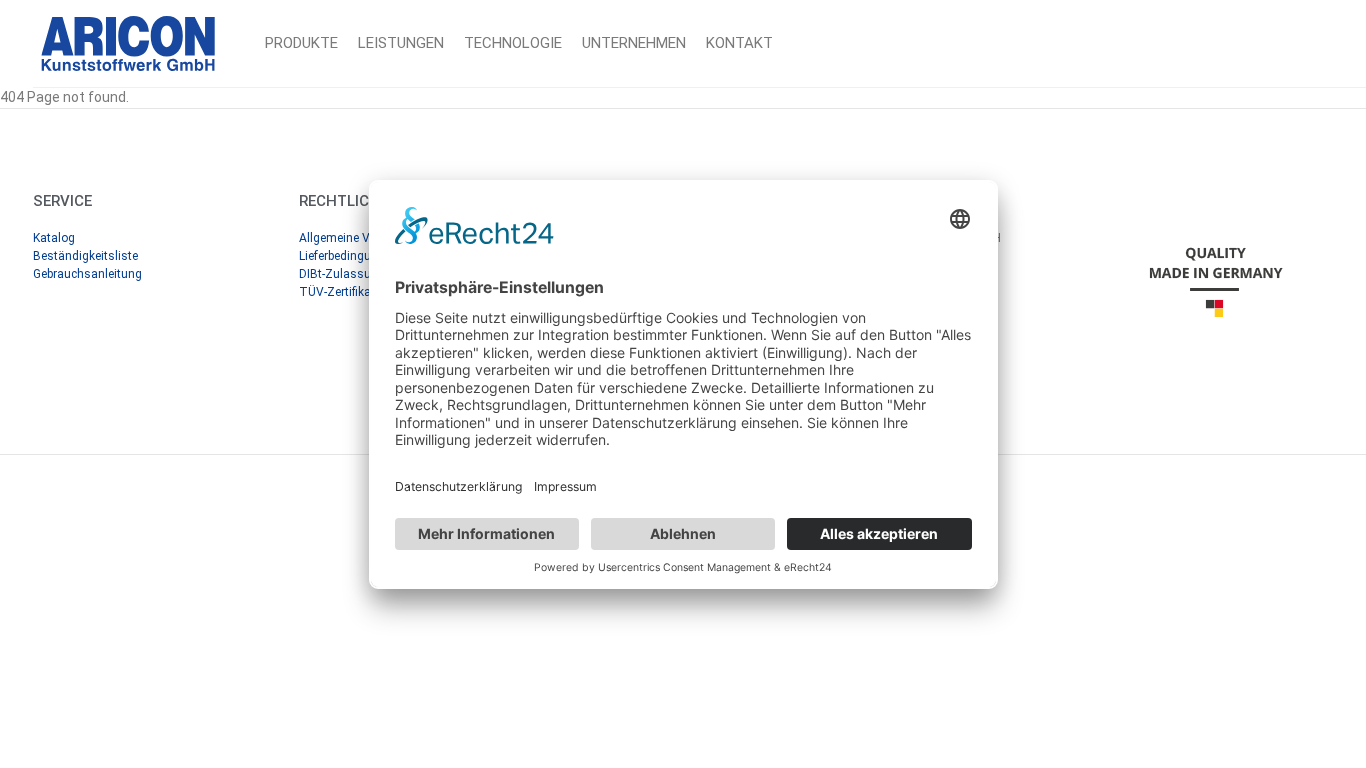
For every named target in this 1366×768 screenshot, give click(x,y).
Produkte (301, 43)
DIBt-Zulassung (342, 274)
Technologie (513, 43)
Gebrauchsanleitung (87, 274)
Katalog (54, 238)
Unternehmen (634, 43)
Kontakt (739, 43)
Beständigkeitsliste (85, 256)
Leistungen (401, 43)
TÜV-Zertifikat (337, 292)
